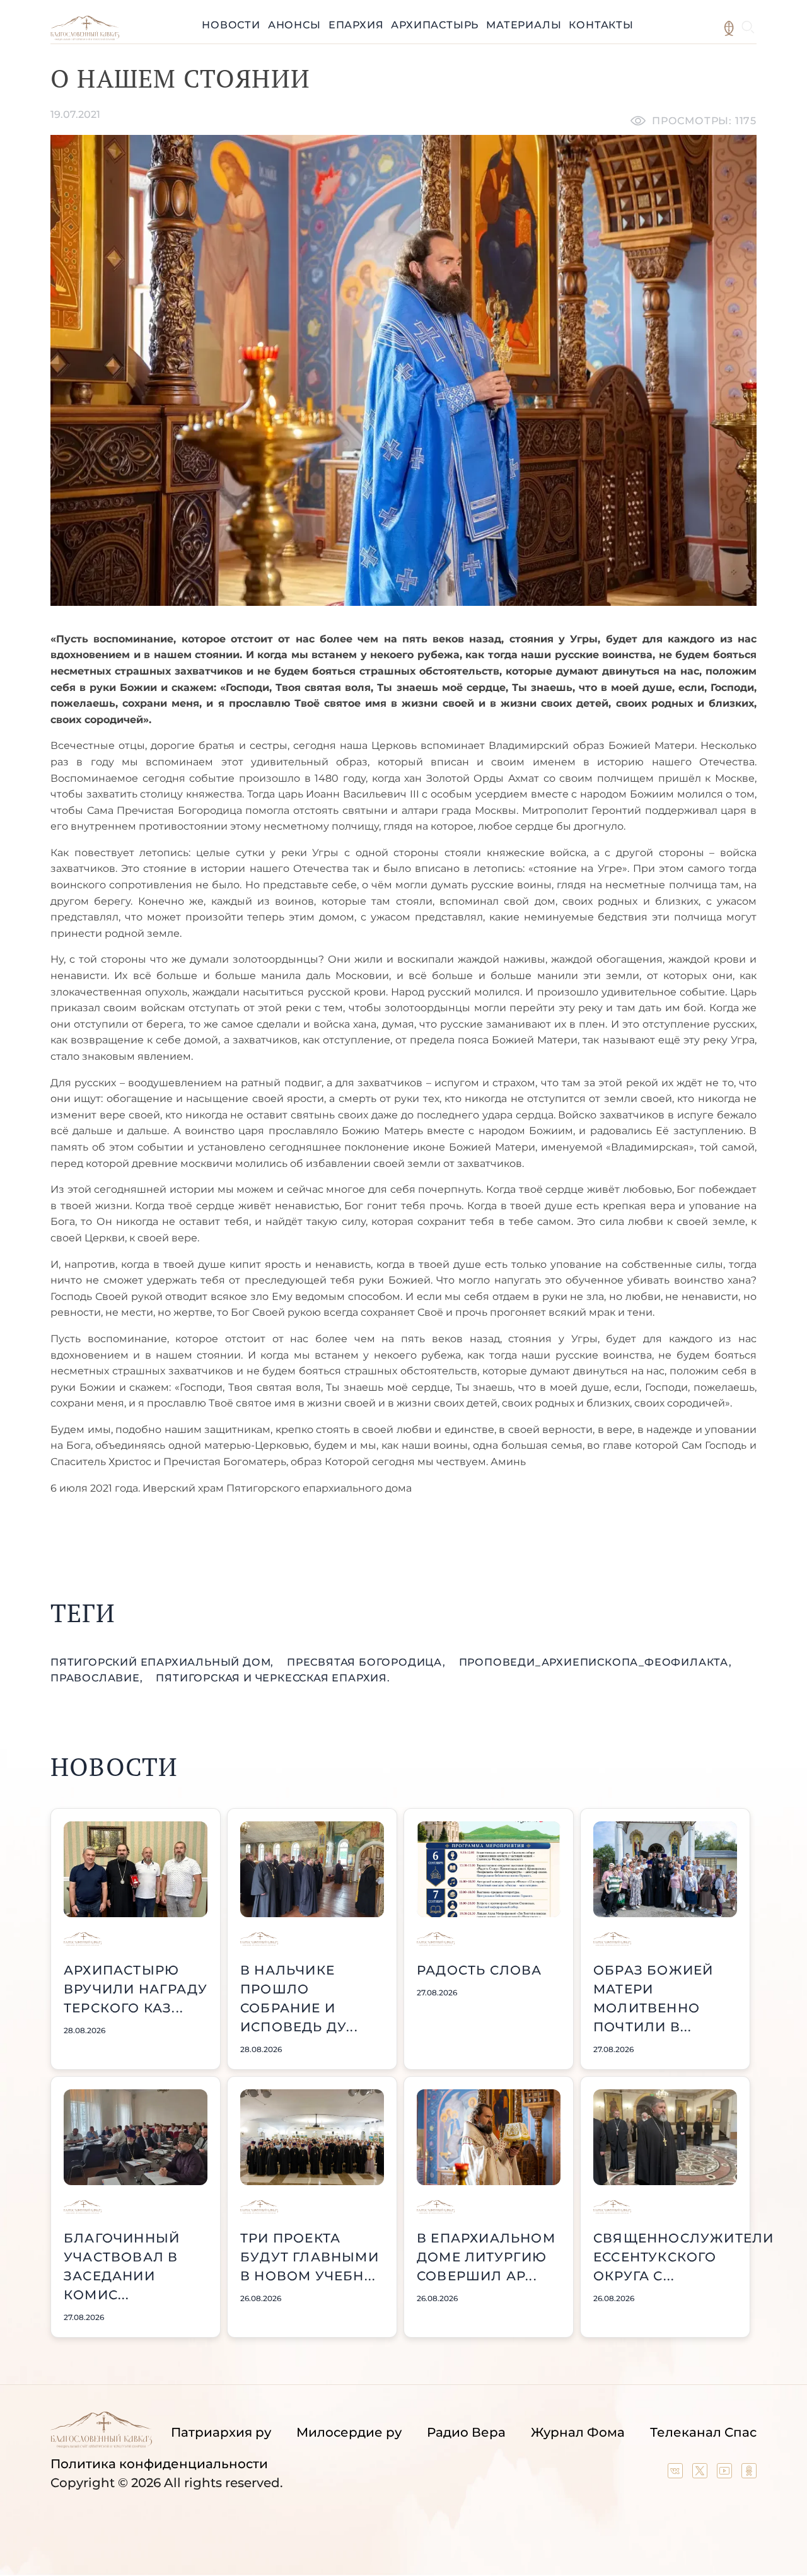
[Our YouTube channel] (726, 2474)
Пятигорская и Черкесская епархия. (273, 1678)
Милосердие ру (349, 2432)
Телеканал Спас (703, 2432)
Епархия (356, 25)
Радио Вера (466, 2432)
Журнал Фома (578, 2432)
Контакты (601, 25)
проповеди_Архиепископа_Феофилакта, (595, 1662)
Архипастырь (435, 25)
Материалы (524, 25)
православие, (98, 1678)
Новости (231, 25)
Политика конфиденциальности (159, 2464)
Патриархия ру (221, 2432)
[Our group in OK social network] (749, 2474)
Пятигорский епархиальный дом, (164, 1662)
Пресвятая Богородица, (368, 1662)
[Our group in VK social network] (677, 2474)
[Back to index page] (85, 37)
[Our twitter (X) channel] (701, 2474)
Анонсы (294, 25)
